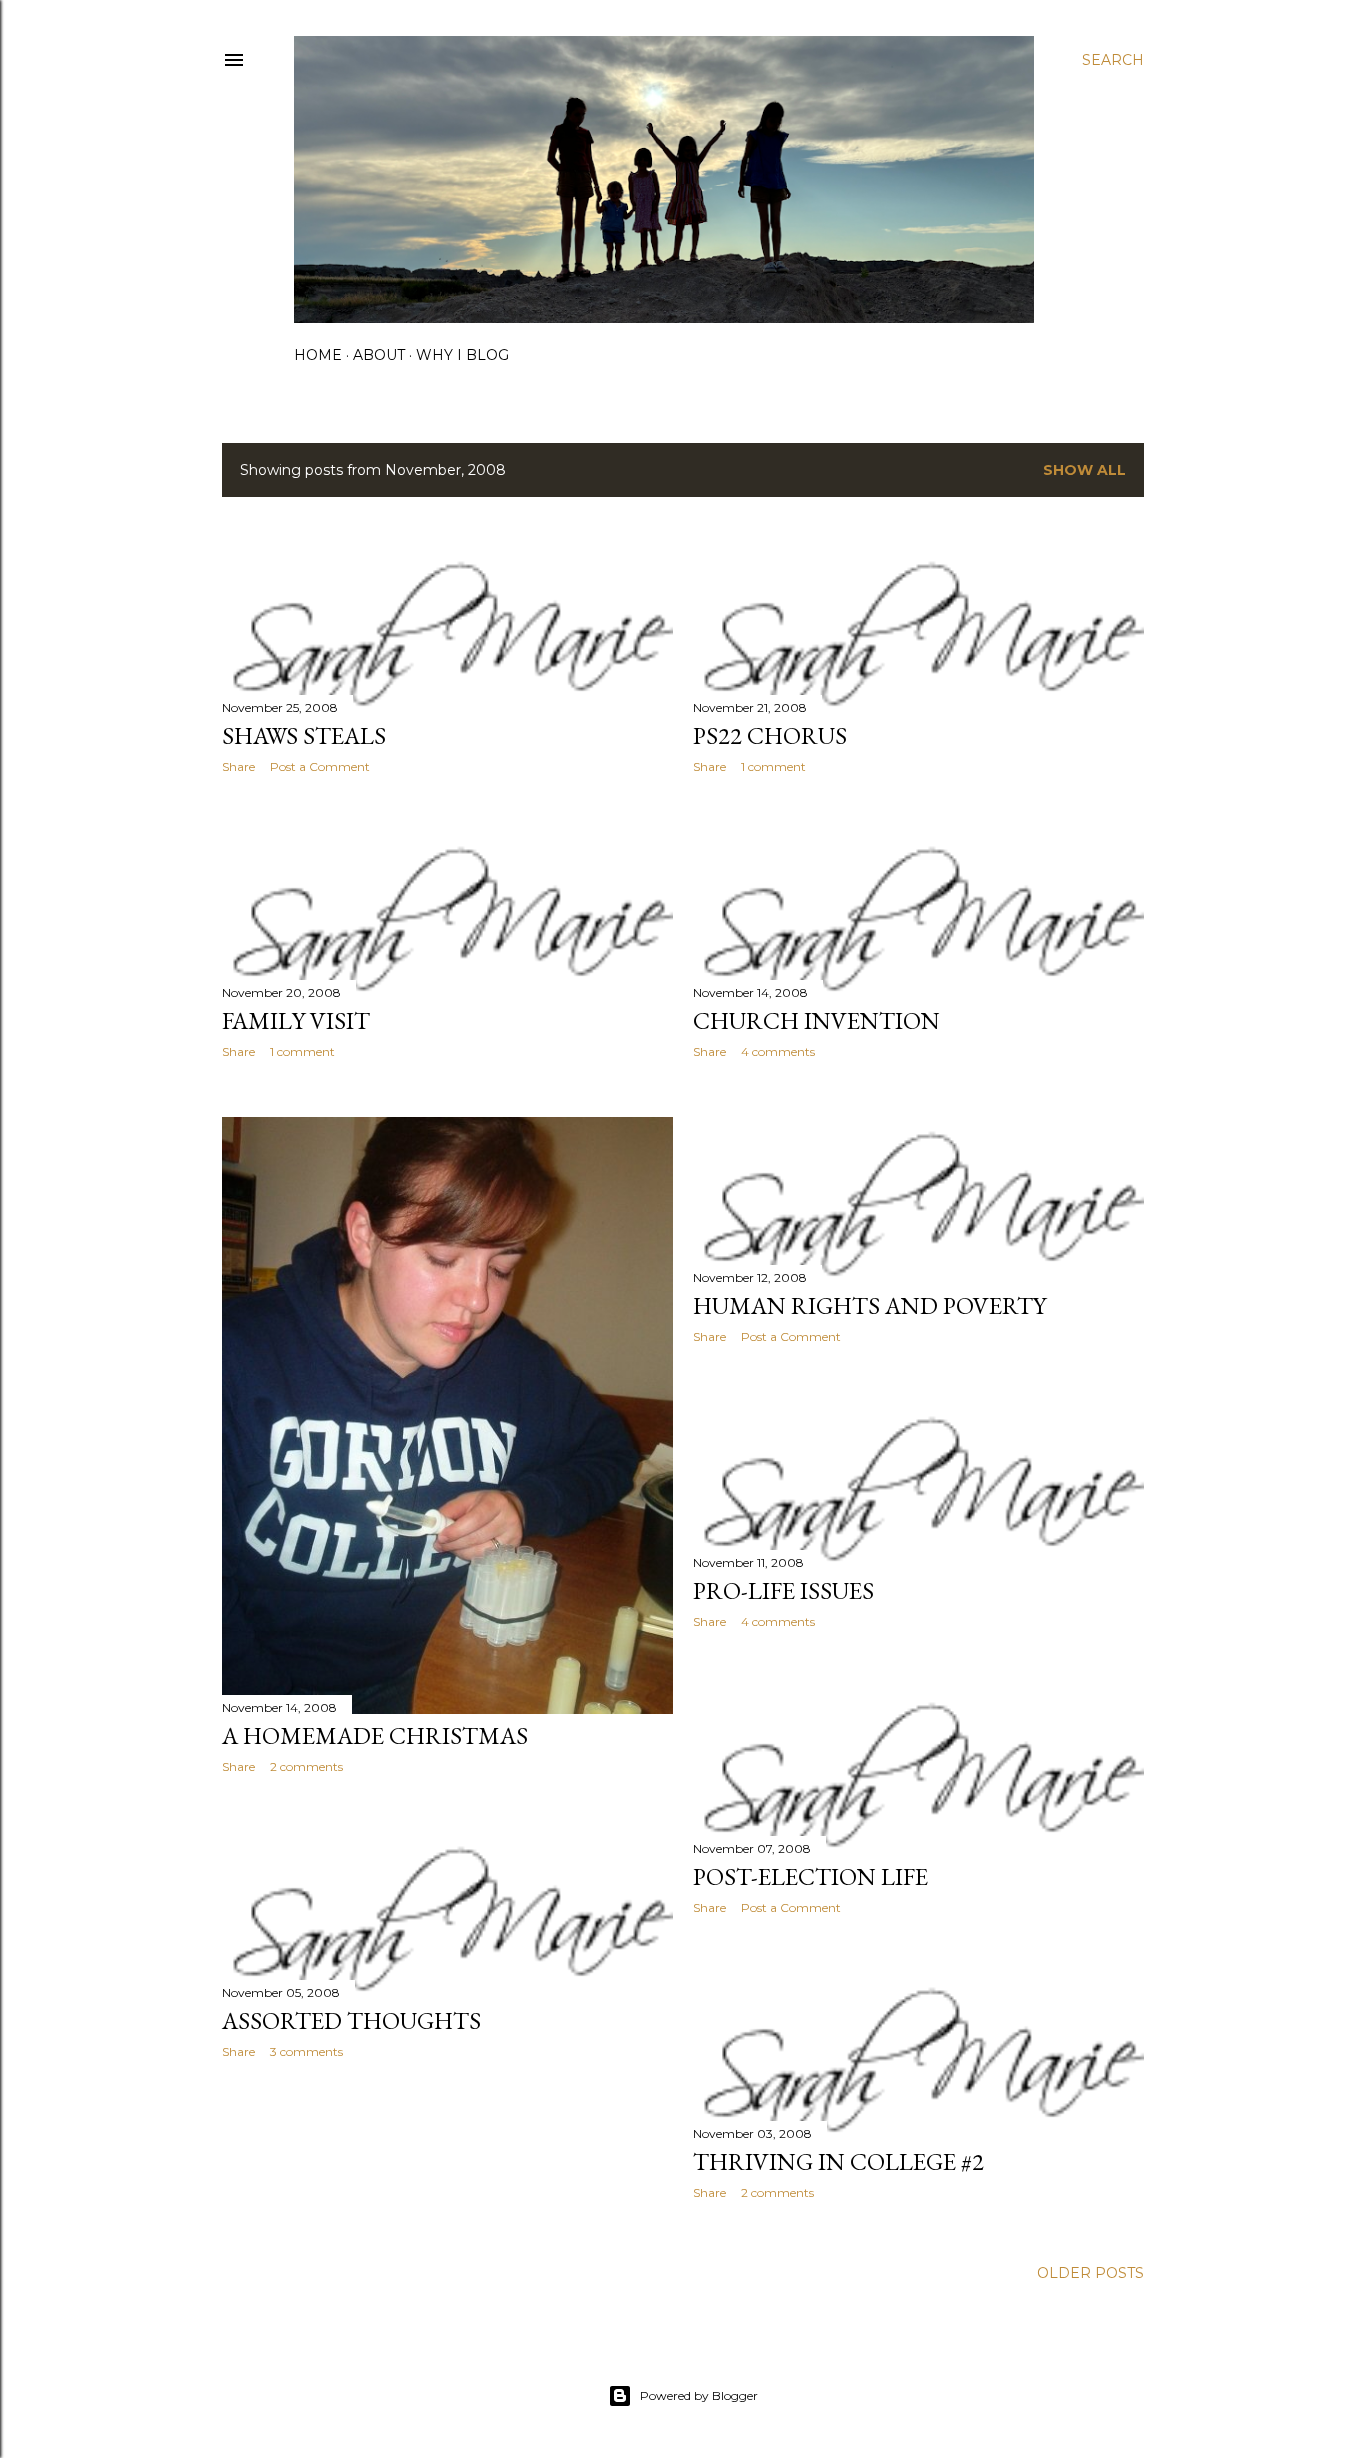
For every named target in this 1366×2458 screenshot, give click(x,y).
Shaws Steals (304, 735)
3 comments (306, 2051)
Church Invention (816, 1020)
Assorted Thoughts (351, 2020)
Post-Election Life (810, 1876)
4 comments (778, 1051)
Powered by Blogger (699, 2395)
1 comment (773, 766)
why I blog (462, 355)
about (379, 355)
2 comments (306, 1766)
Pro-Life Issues (783, 1590)
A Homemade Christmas (375, 1735)
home (318, 355)
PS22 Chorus (770, 735)
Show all (1084, 470)
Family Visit (296, 1020)
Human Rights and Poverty (869, 1305)
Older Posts (1090, 2273)
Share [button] (238, 766)
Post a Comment (320, 766)
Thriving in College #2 (838, 2161)
